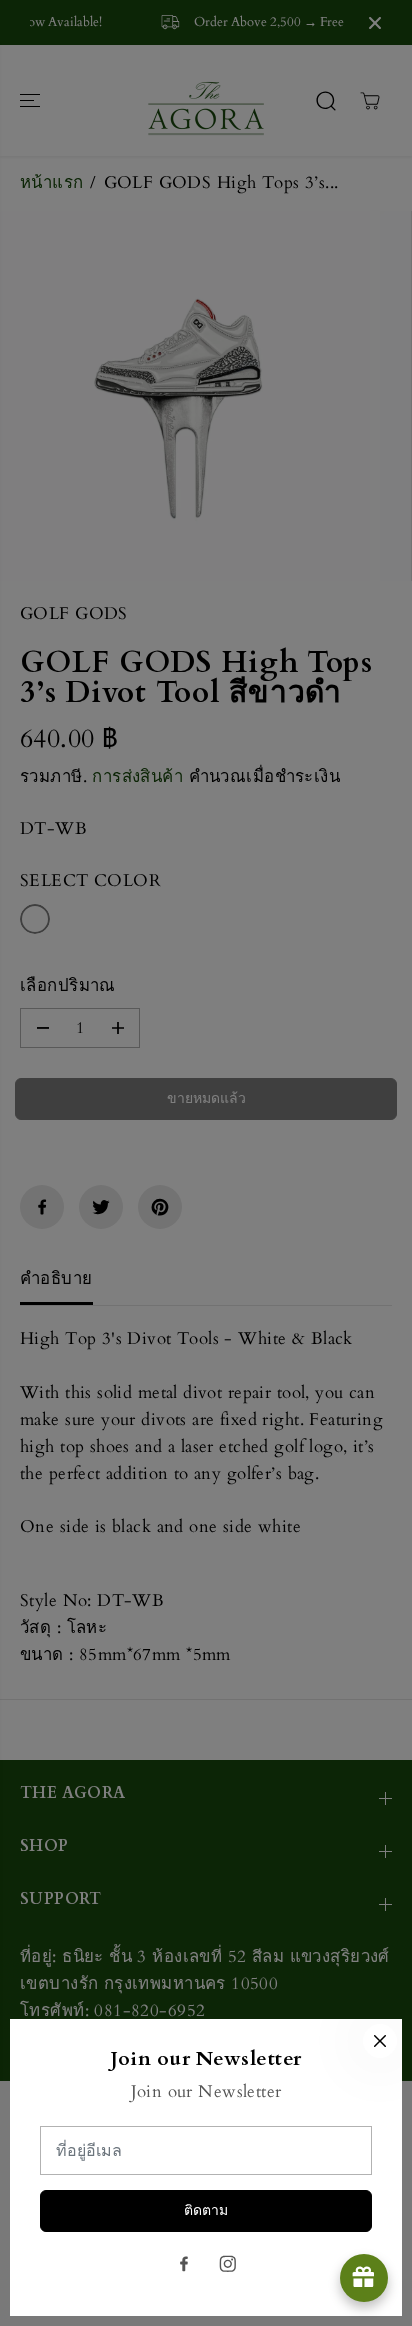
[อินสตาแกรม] (228, 2264)
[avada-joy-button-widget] (364, 2278)
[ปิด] (380, 2041)
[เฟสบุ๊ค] (184, 2264)
